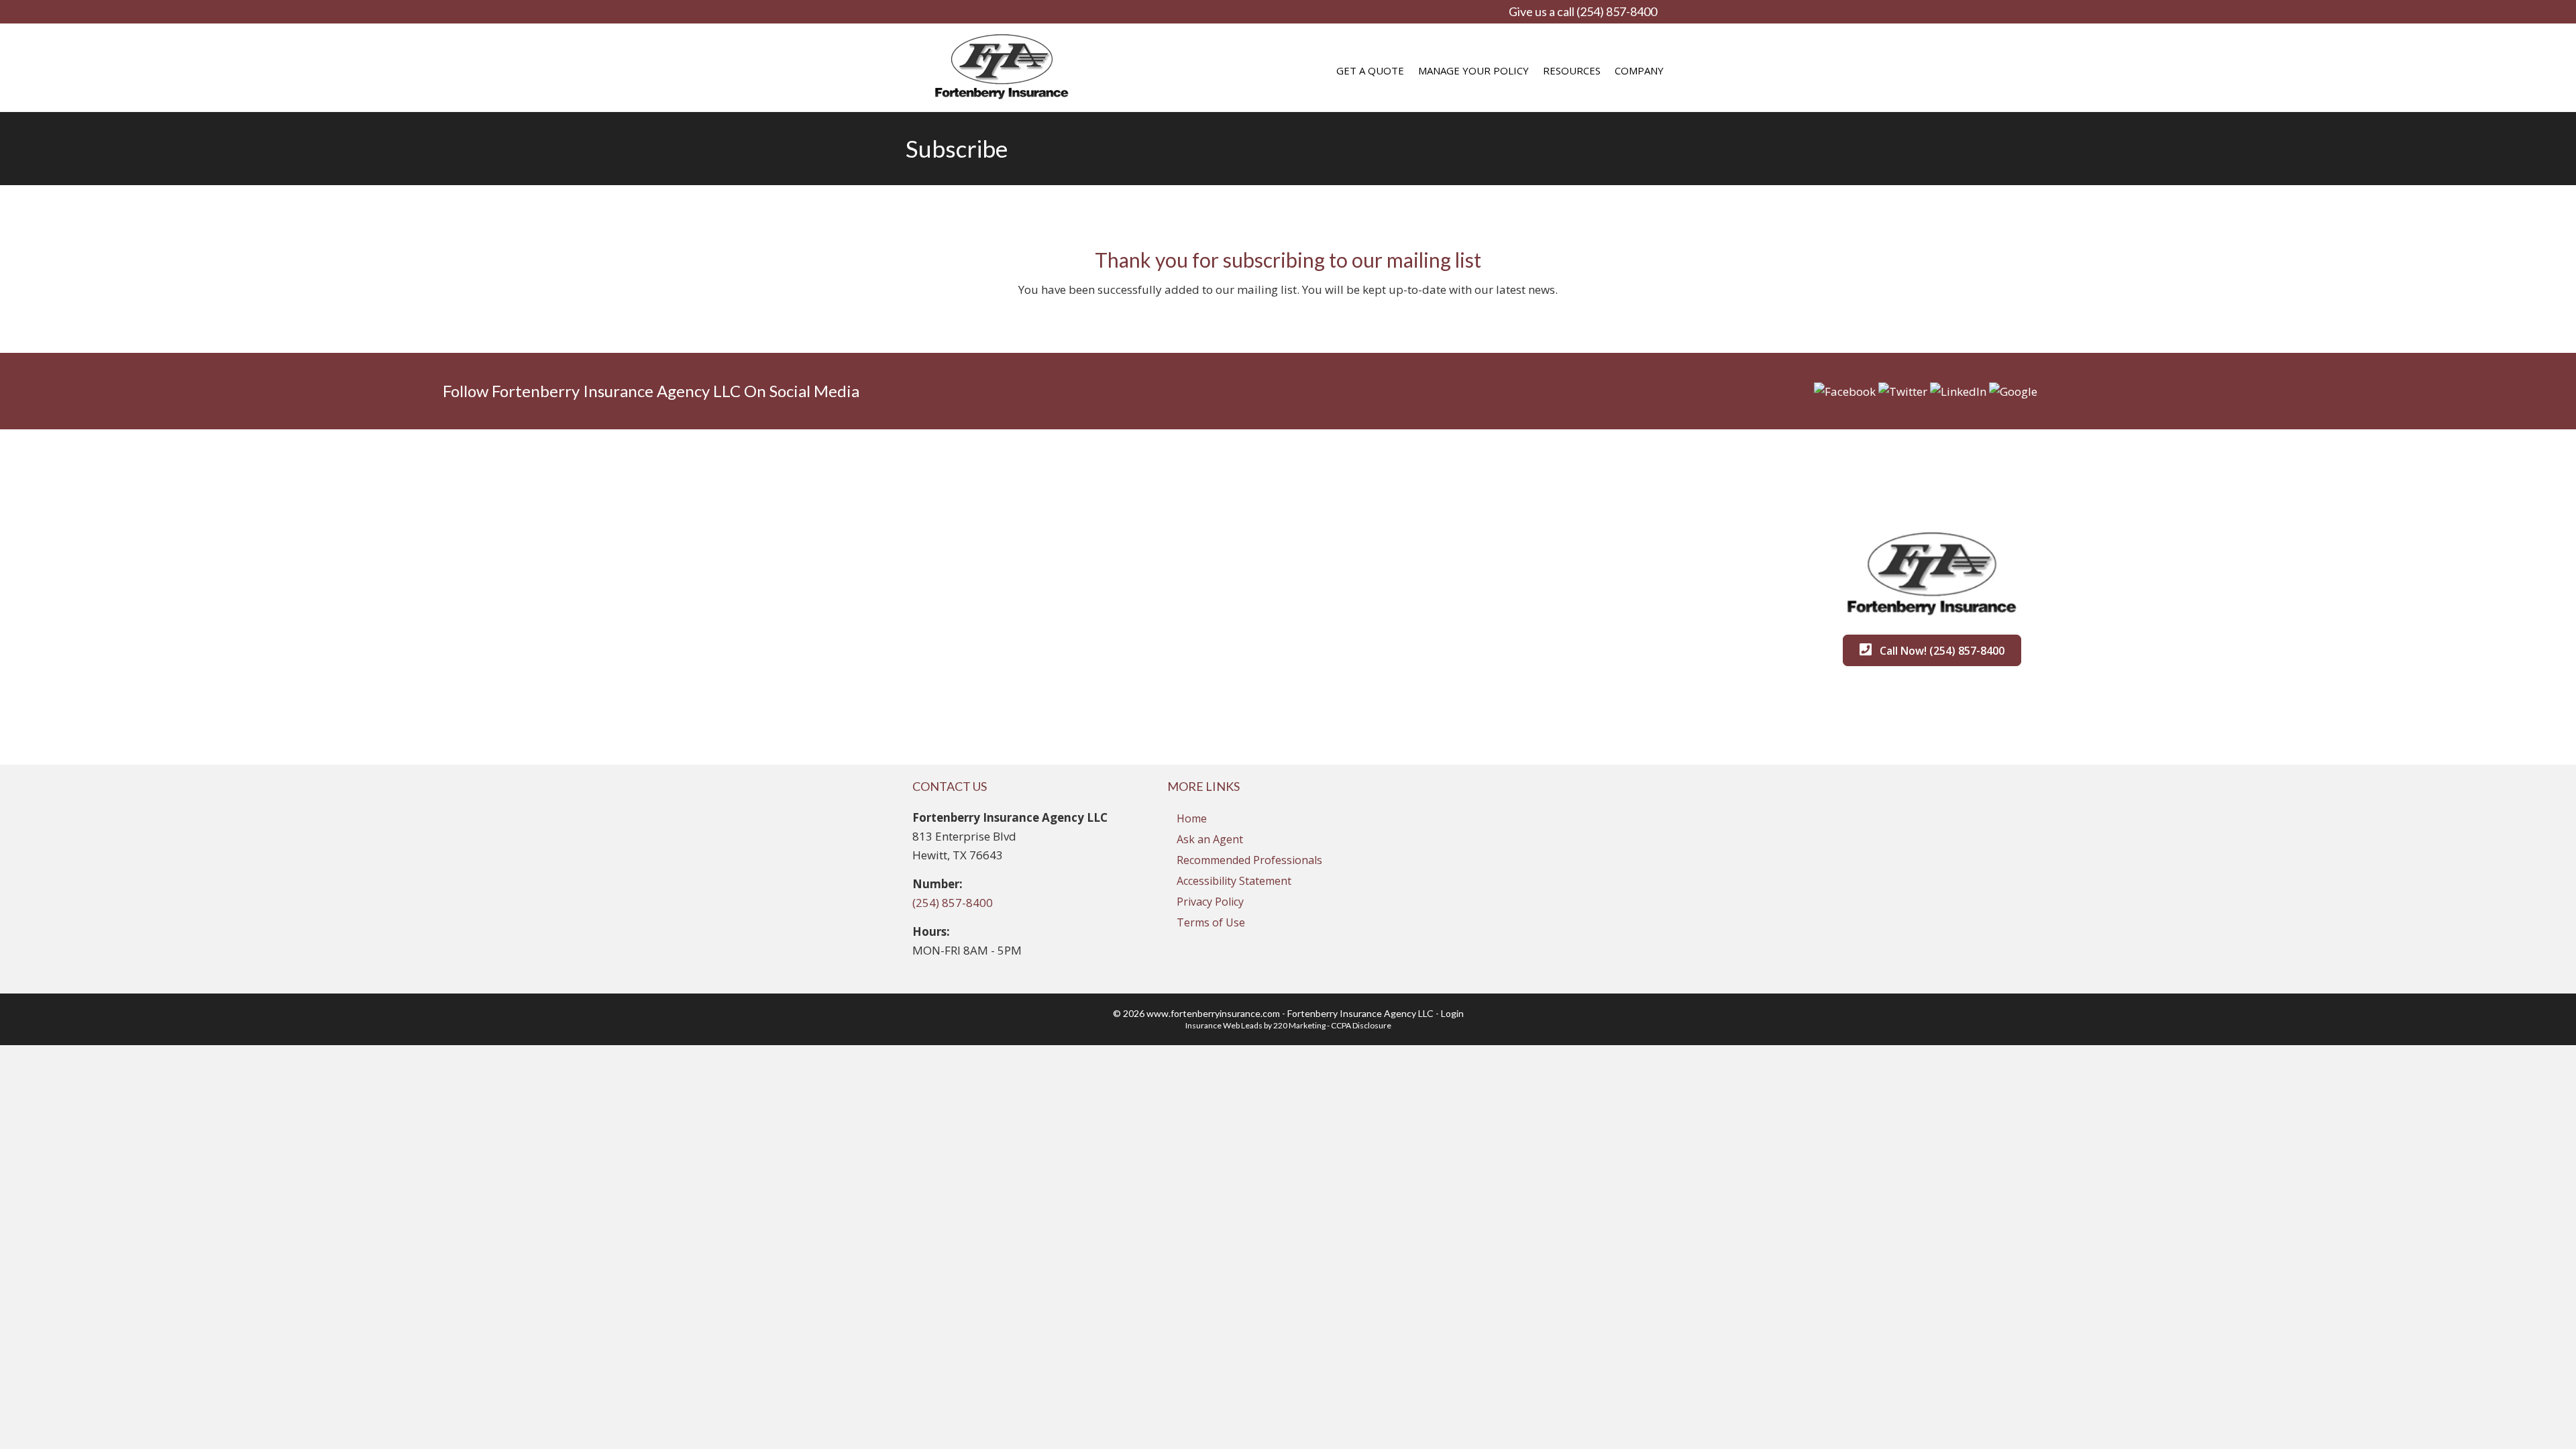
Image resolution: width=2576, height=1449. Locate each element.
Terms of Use (1211, 922)
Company (1639, 70)
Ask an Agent (1210, 839)
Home (1192, 818)
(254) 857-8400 (953, 903)
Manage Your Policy (1473, 70)
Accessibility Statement (1234, 881)
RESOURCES (1572, 70)
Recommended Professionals (1249, 860)
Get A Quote (1370, 70)
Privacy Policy (1210, 902)
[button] (1845, 390)
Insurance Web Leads (1224, 1025)
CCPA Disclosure (1361, 1025)
